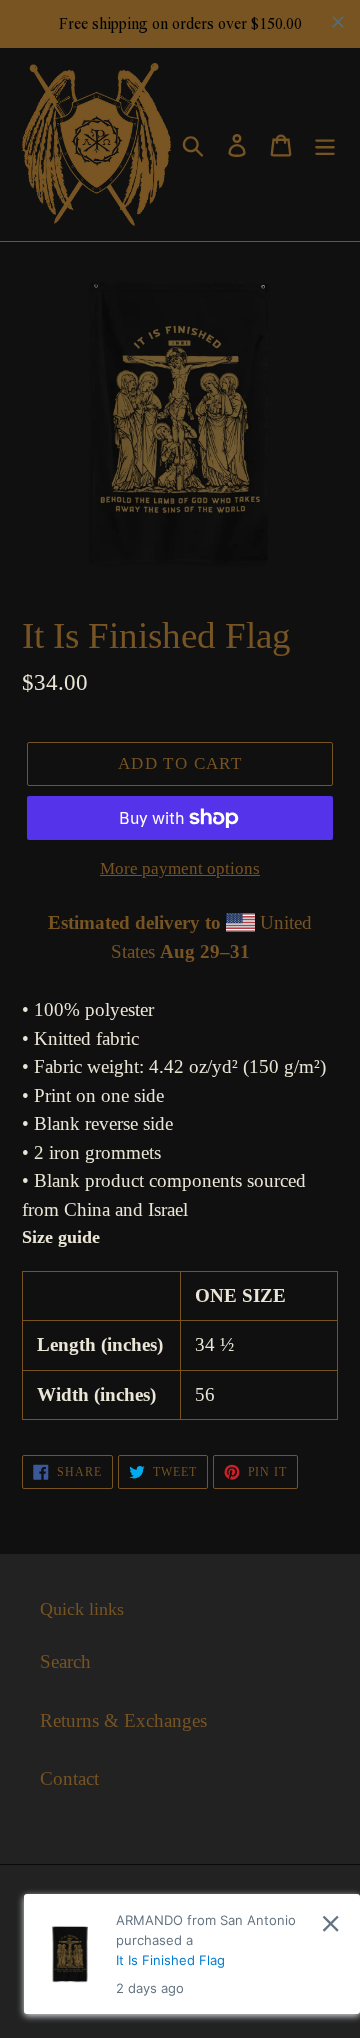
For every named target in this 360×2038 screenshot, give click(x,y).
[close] (330, 1923)
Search (65, 1661)
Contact (69, 1778)
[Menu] (325, 144)
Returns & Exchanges (123, 1720)
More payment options (180, 868)
